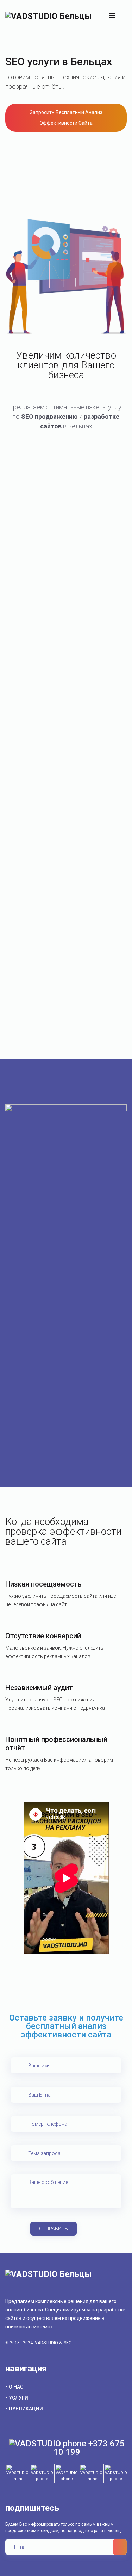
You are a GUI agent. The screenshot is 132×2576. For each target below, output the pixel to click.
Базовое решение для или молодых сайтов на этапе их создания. (66, 529)
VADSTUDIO (46, 2343)
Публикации (26, 2409)
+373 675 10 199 (89, 2448)
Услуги (18, 2398)
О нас (16, 2387)
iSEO (67, 2343)
